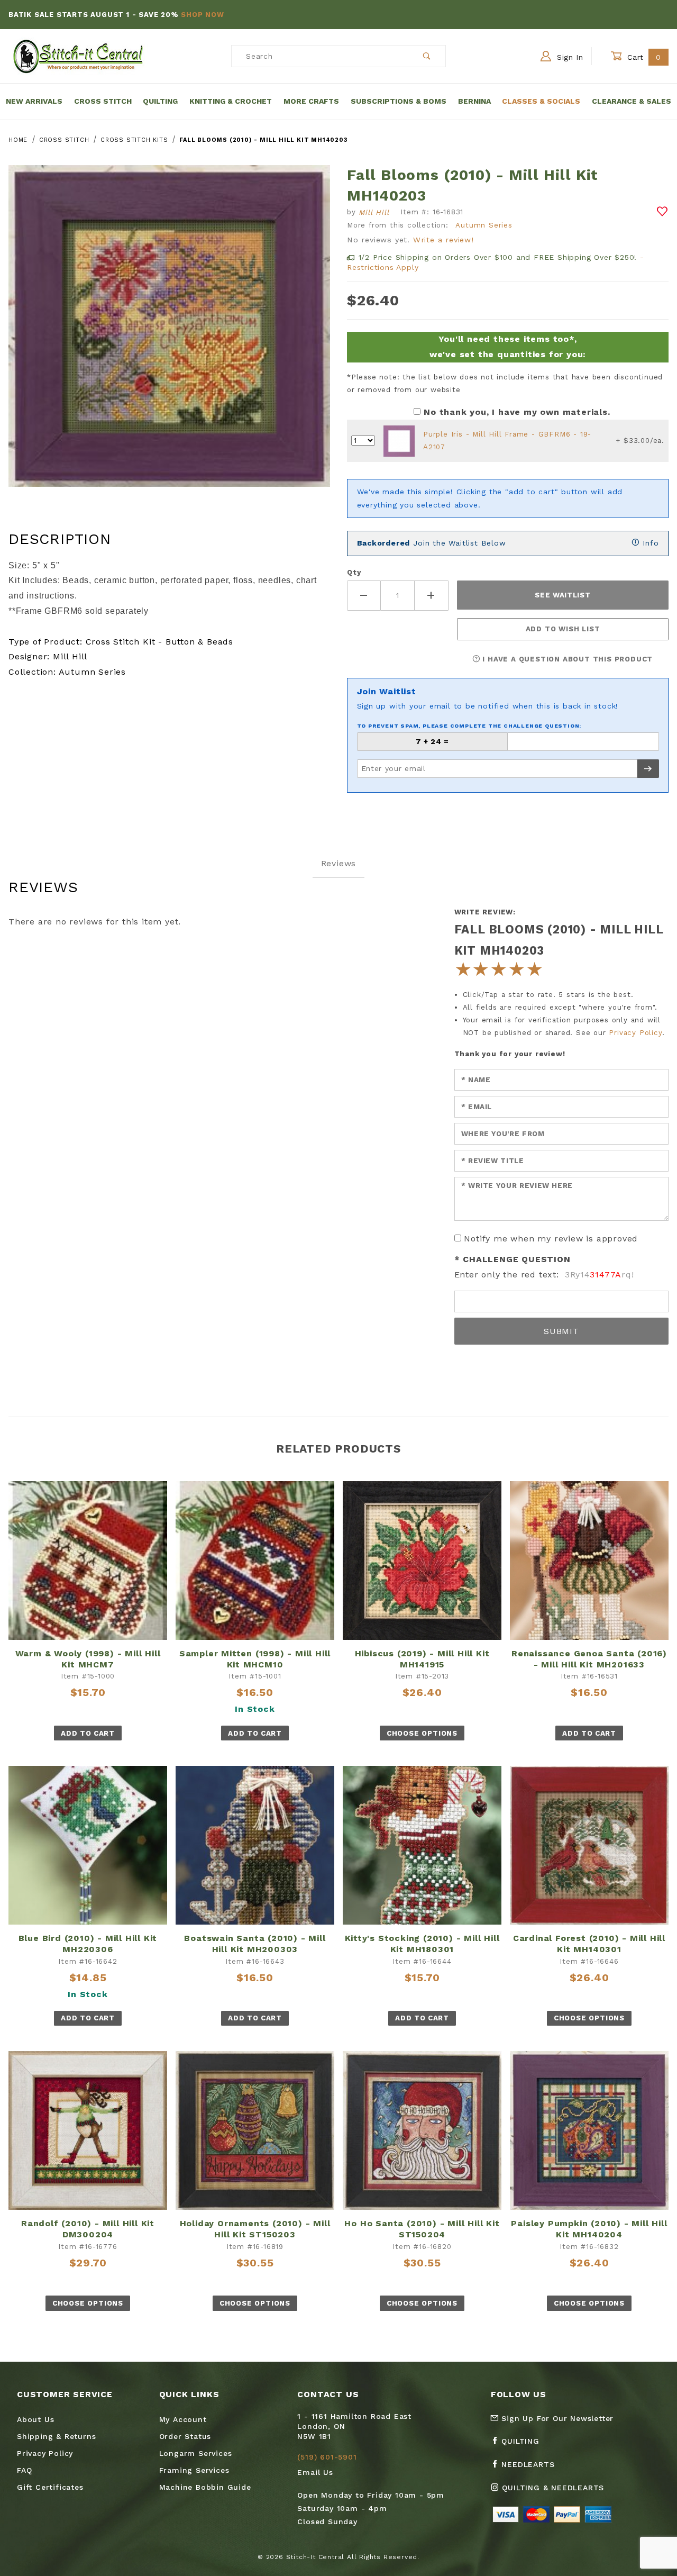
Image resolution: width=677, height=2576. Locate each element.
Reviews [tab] (339, 863)
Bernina (474, 101)
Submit (561, 1331)
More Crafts (311, 101)
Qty (354, 572)
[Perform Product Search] (427, 56)
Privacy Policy (635, 1033)
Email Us (315, 2472)
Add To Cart (88, 1733)
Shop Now (202, 15)
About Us (35, 2419)
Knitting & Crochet (231, 101)
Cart (643, 57)
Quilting (160, 101)
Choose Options (422, 1733)
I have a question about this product (567, 659)
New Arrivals (34, 101)
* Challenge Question (513, 1259)
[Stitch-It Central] (78, 56)
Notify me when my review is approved (551, 1239)
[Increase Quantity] (432, 596)
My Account (183, 2419)
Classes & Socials (541, 101)
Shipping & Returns (56, 2436)
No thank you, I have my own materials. (517, 412)
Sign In (569, 57)
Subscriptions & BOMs (399, 101)
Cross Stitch (103, 101)
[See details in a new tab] (399, 441)
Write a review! (443, 240)
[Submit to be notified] (648, 769)
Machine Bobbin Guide (205, 2487)
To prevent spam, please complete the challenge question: (469, 726)
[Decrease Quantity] (364, 596)
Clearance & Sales (632, 101)
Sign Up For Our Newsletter (556, 2418)
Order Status (185, 2436)
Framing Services (194, 2470)
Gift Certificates (50, 2487)
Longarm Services (196, 2453)
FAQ (24, 2470)
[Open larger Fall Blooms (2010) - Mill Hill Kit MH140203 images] (169, 334)
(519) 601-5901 (327, 2457)
